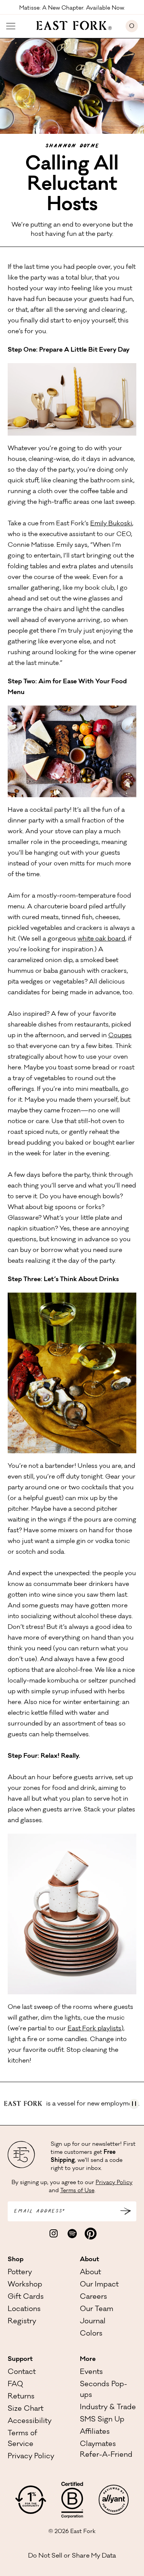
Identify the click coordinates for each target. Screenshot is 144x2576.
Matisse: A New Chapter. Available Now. (72, 8)
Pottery (20, 2273)
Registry (22, 2322)
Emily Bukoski (111, 524)
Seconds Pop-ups (103, 2390)
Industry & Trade (108, 2408)
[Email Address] (126, 2211)
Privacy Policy (114, 2183)
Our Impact (99, 2285)
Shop (16, 2260)
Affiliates (95, 2432)
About (89, 2260)
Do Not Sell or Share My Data (72, 2556)
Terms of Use (77, 2191)
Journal (93, 2322)
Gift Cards (26, 2297)
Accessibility (30, 2421)
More (88, 2359)
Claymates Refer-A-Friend (106, 2450)
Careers (94, 2297)
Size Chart (26, 2409)
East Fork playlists (94, 2029)
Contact (22, 2372)
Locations (24, 2310)
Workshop (25, 2285)
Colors (91, 2334)
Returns (21, 2397)
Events (91, 2372)
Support (20, 2359)
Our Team (97, 2310)
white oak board (101, 939)
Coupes (120, 1036)
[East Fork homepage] (70, 25)
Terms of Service (22, 2439)
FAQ (15, 2385)
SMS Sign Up (102, 2420)
